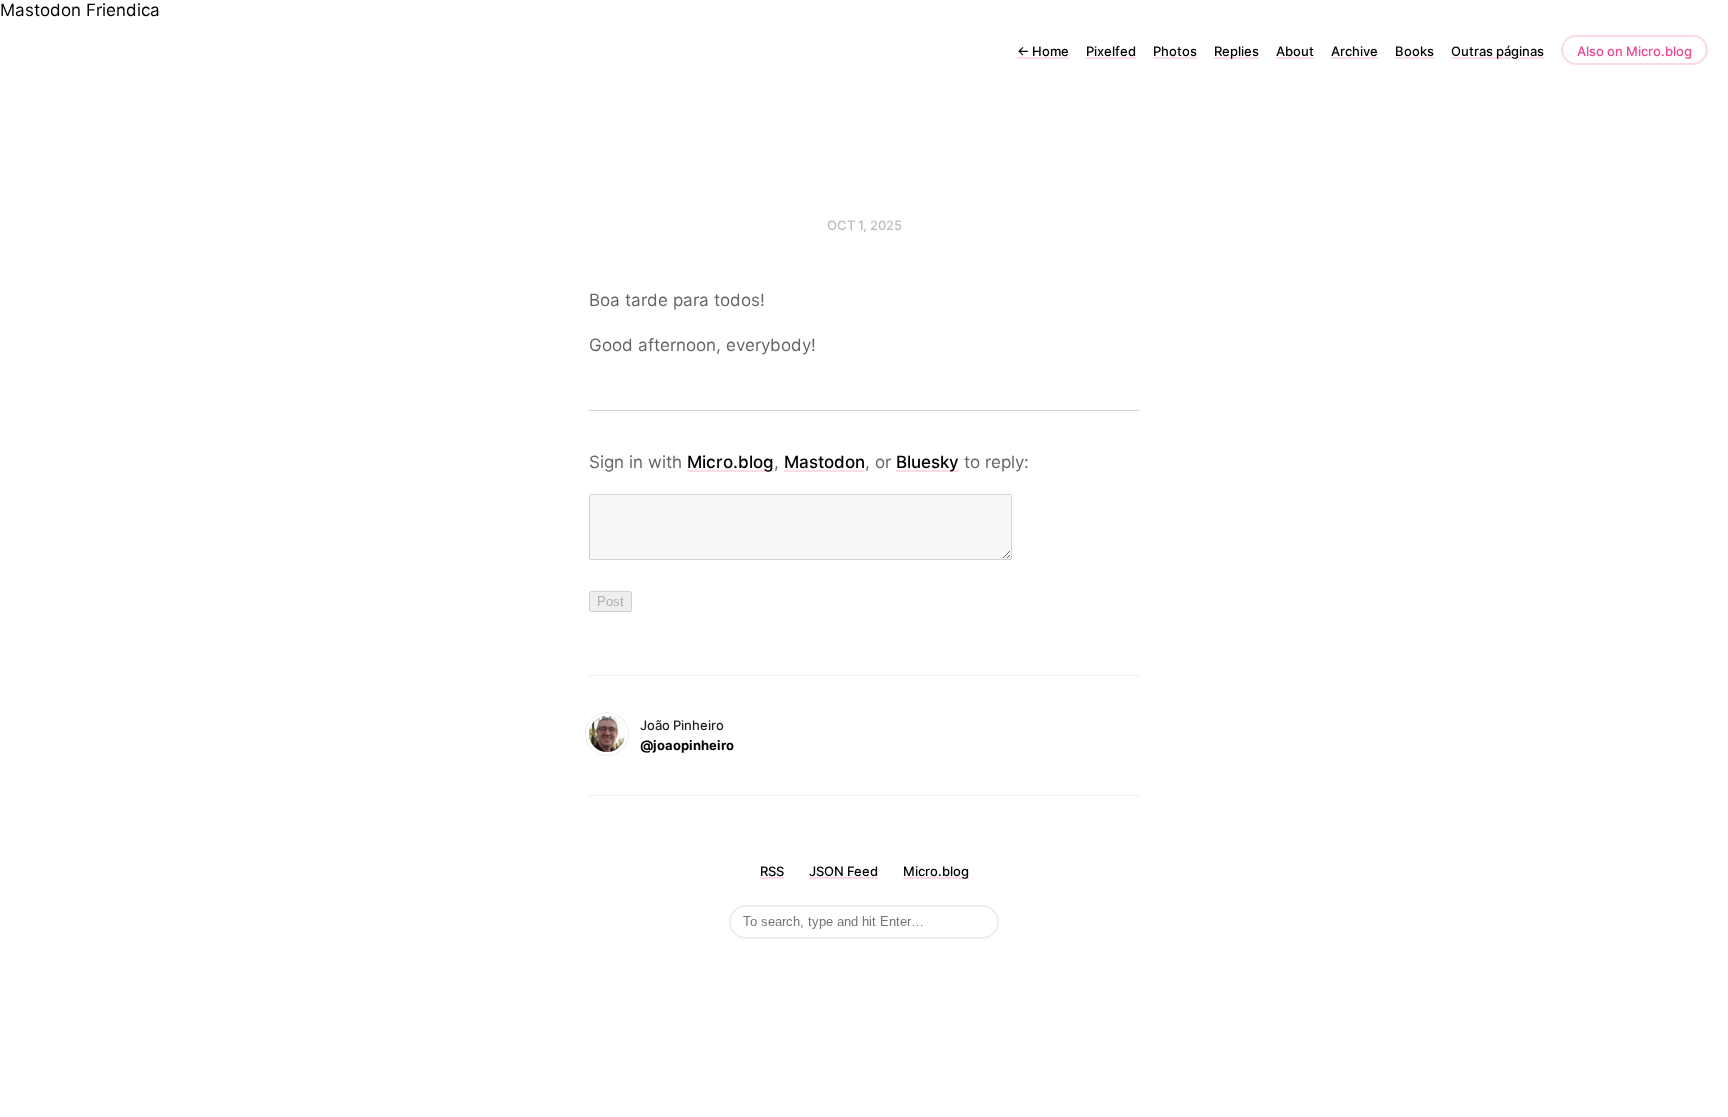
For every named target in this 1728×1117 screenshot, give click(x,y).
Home (1043, 51)
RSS (772, 871)
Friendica (123, 10)
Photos (1175, 51)
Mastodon (40, 10)
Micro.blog (730, 462)
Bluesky (927, 462)
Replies (1236, 51)
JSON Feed (843, 871)
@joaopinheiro (687, 745)
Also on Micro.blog (1634, 51)
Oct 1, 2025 (864, 225)
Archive (1354, 51)
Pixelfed (1111, 51)
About (1295, 51)
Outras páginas (1497, 51)
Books (1414, 51)
